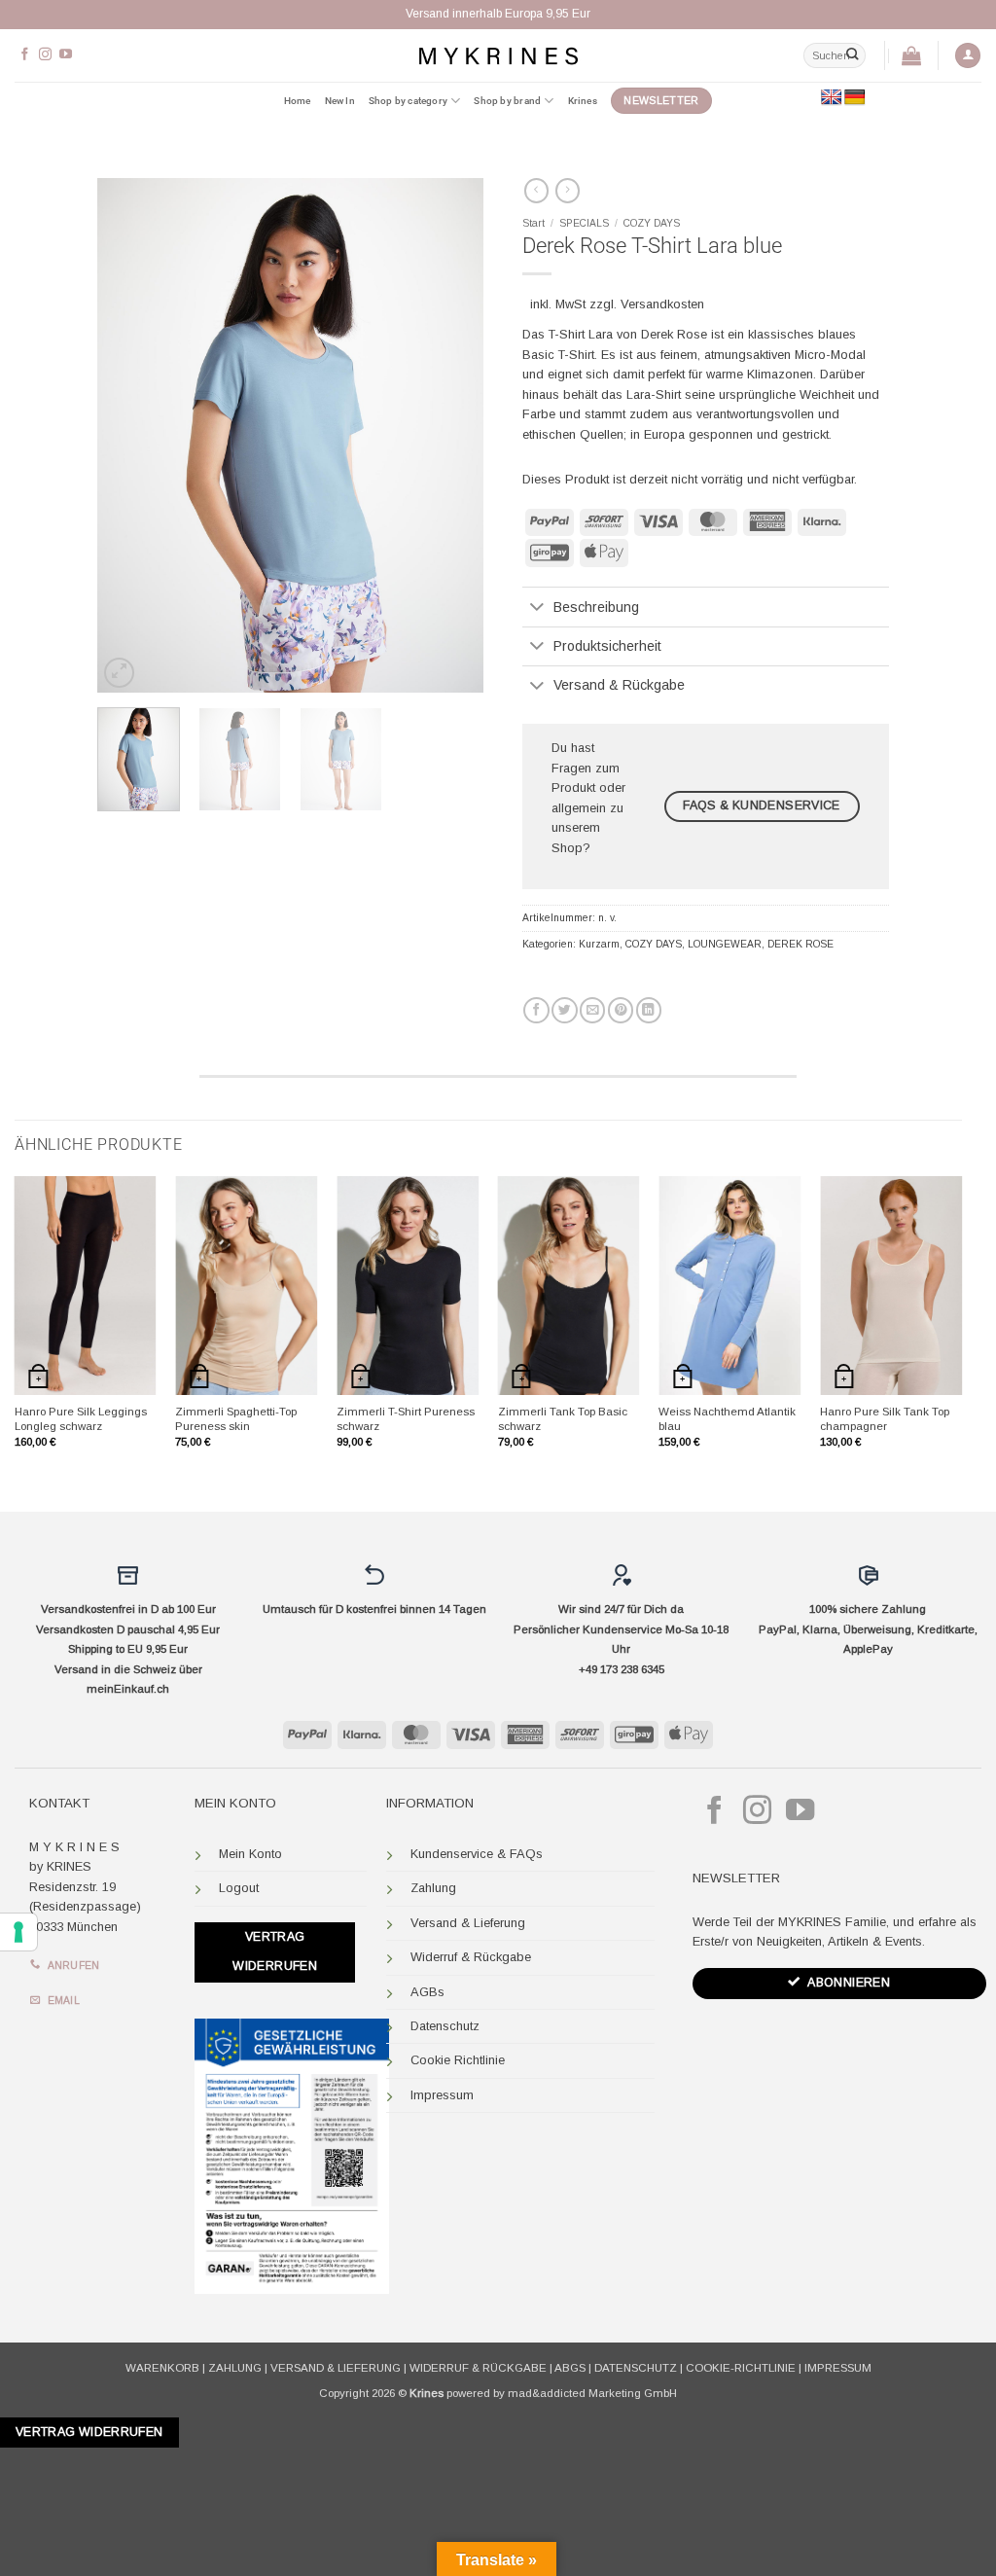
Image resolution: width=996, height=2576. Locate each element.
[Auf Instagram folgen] (45, 55)
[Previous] (129, 436)
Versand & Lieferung (468, 1923)
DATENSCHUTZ (636, 2368)
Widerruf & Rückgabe (471, 1957)
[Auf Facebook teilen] (536, 1010)
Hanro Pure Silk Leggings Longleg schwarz (81, 1419)
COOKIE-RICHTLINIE (741, 2368)
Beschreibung (596, 607)
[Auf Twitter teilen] (564, 1010)
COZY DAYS (652, 223)
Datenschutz (445, 2026)
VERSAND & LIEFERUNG (336, 2368)
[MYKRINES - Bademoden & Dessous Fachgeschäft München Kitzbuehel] (498, 55)
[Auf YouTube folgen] (66, 55)
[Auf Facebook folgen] (25, 55)
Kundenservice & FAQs (477, 1854)
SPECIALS (584, 223)
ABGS (570, 2368)
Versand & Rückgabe (619, 685)
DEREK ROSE (800, 944)
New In (340, 101)
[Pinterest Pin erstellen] (621, 1010)
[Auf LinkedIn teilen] (649, 1010)
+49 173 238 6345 (622, 1669)
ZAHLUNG (235, 2368)
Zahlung (433, 1888)
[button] (968, 56)
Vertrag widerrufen (275, 1951)
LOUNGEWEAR (725, 944)
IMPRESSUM (838, 2368)
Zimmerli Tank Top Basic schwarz (563, 1419)
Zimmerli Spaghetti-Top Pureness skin (236, 1419)
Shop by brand (507, 101)
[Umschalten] (537, 608)
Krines (583, 101)
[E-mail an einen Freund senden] (592, 1010)
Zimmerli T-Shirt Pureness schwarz (406, 1419)
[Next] (451, 436)
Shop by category (408, 101)
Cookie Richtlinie (458, 2060)
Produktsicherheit (607, 646)
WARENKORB (162, 2368)
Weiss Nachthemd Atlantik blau (727, 1419)
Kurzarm (599, 944)
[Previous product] (568, 191)
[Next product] (536, 191)
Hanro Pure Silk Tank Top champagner (885, 1419)
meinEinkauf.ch (128, 1689)
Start (534, 223)
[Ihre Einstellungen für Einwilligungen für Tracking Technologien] (18, 1932)
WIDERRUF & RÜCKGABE (478, 2368)
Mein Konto (250, 1854)
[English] (832, 98)
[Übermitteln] (852, 55)
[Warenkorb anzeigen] (911, 55)
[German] (855, 98)
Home (298, 101)
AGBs (427, 1992)
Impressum (442, 2095)
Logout (239, 1888)
